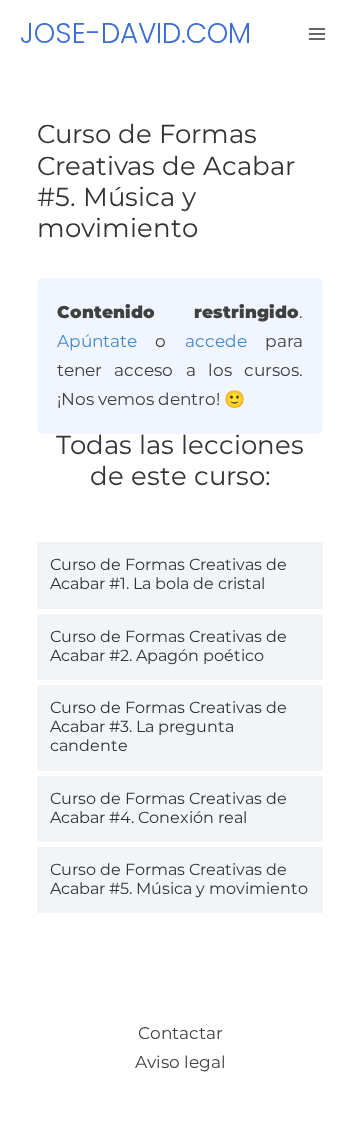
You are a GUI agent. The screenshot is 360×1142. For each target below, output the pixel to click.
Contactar (180, 1033)
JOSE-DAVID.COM (135, 33)
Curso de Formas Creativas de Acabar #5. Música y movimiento (179, 879)
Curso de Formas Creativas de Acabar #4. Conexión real (168, 808)
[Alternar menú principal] (318, 34)
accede (216, 341)
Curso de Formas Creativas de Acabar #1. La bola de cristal (168, 574)
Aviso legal (180, 1062)
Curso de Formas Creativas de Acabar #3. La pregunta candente (168, 726)
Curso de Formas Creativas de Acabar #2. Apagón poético (168, 646)
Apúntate (97, 341)
